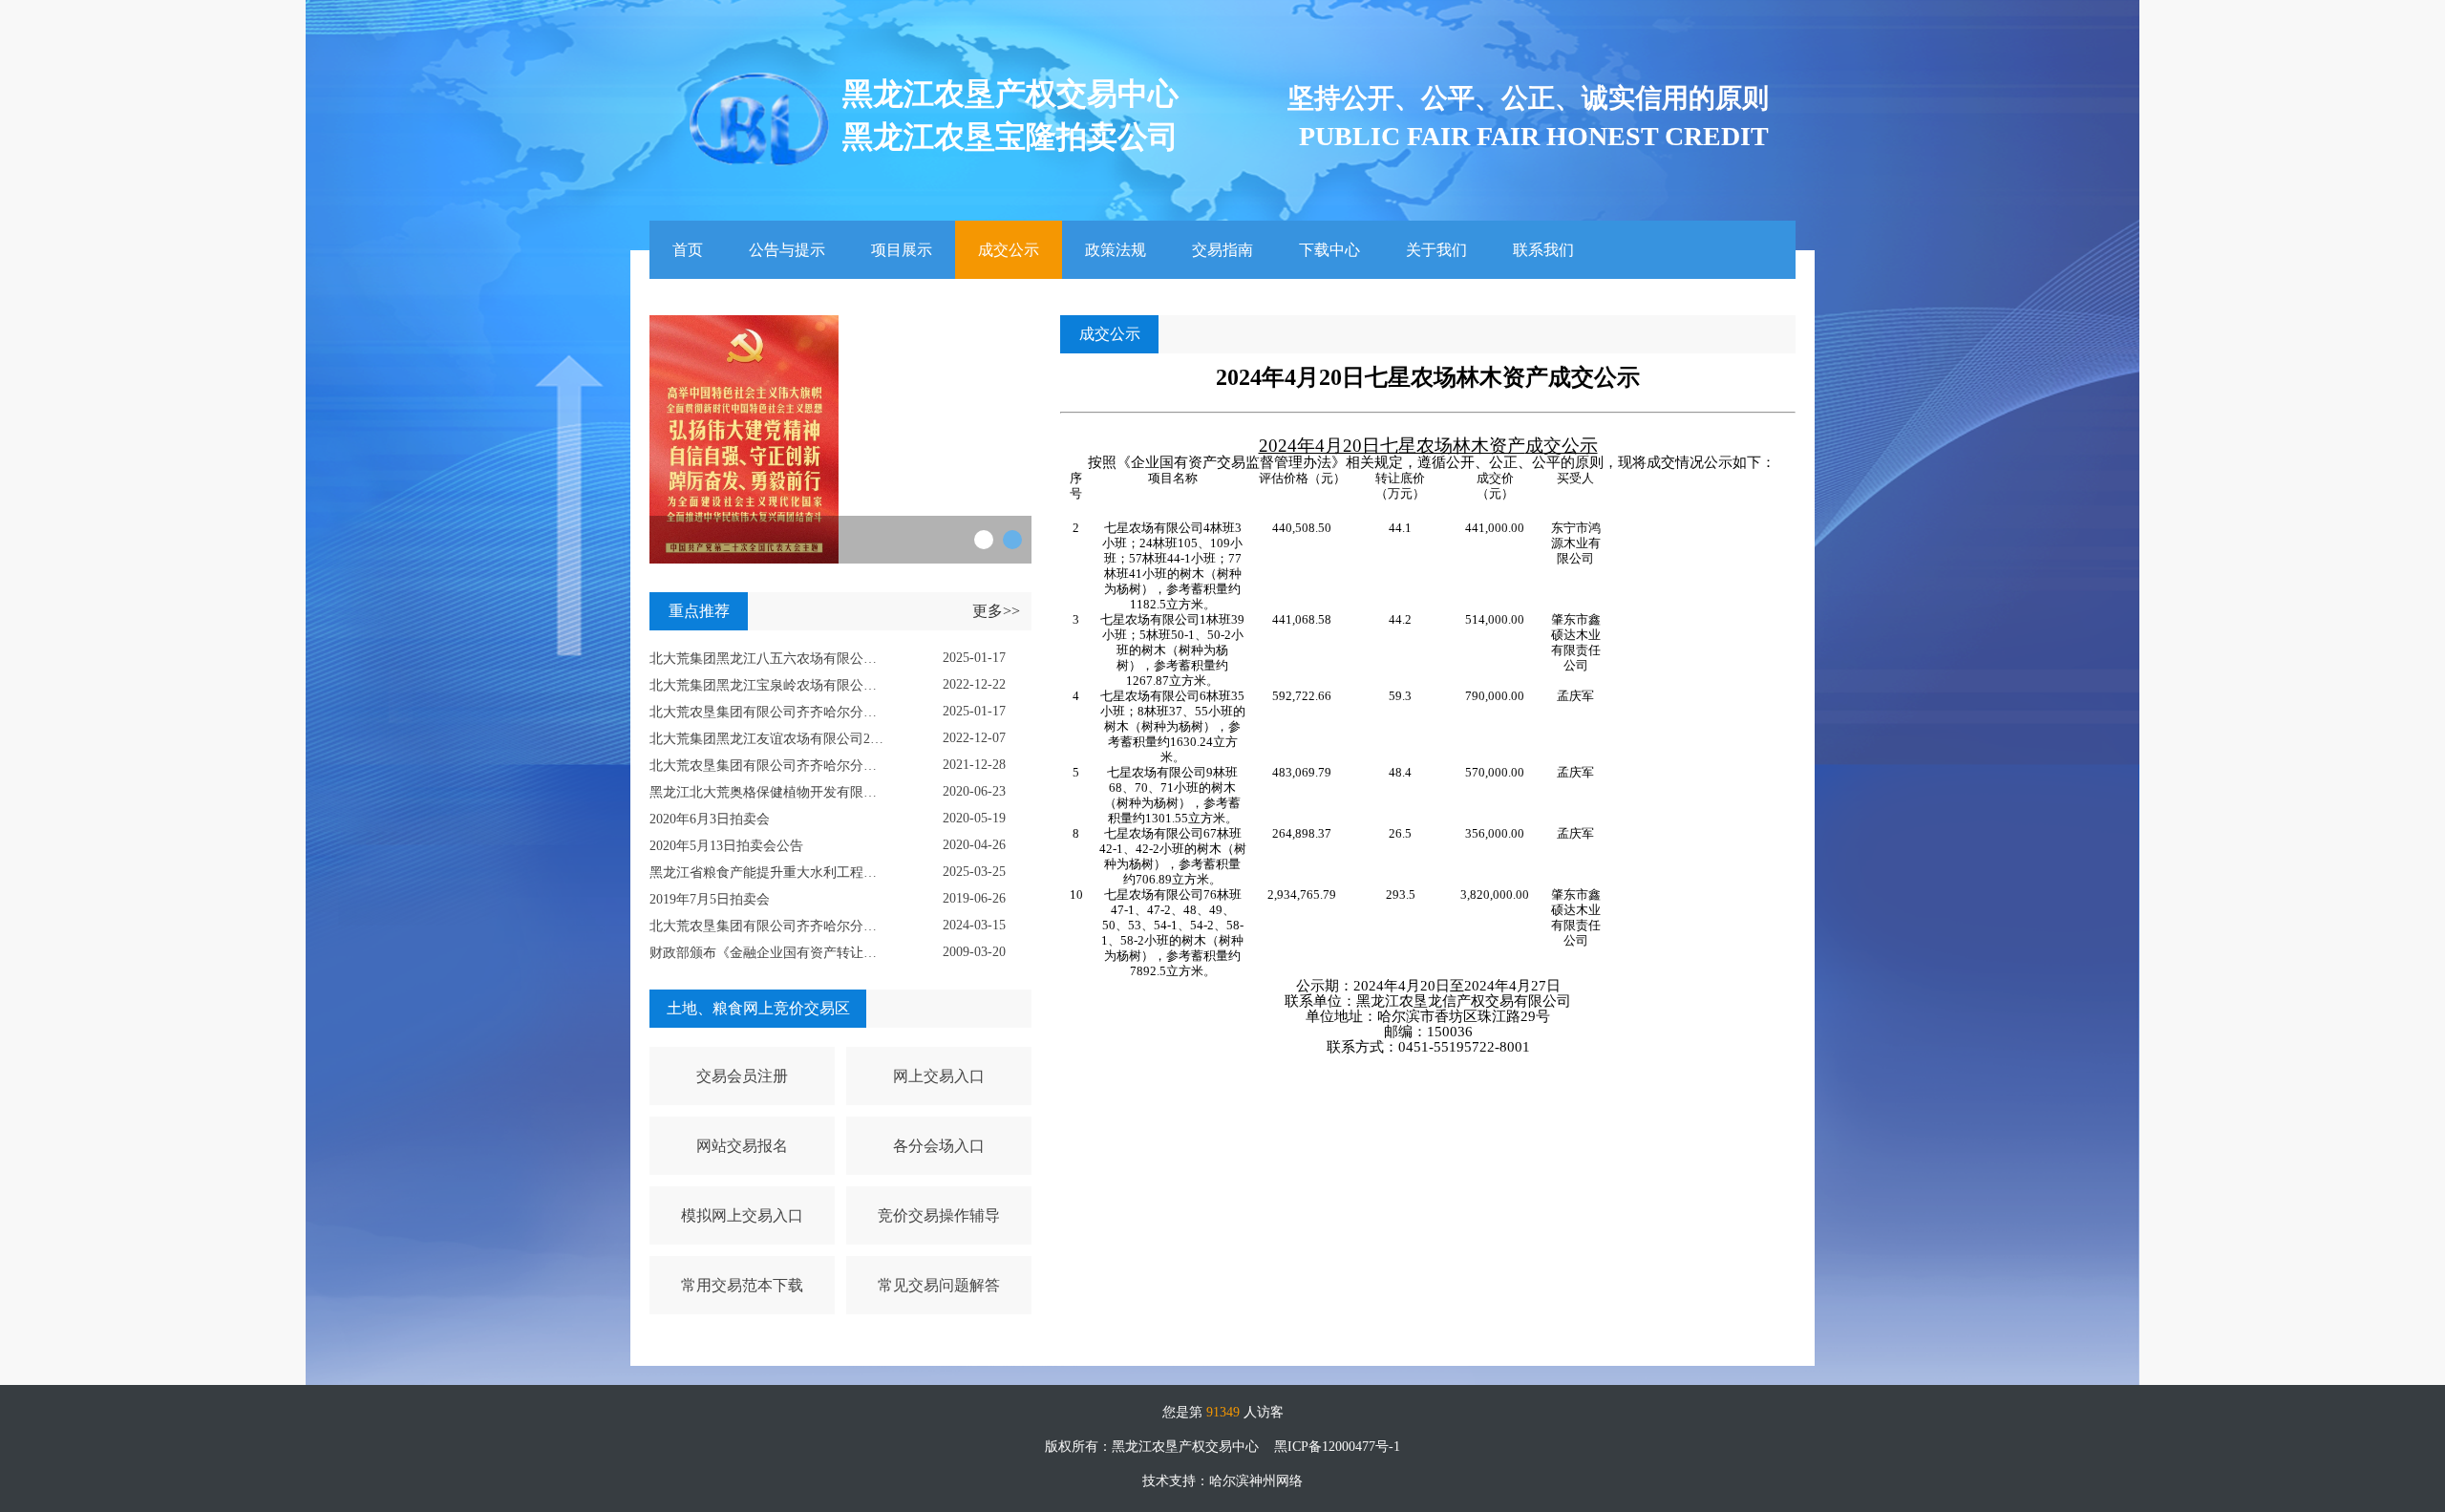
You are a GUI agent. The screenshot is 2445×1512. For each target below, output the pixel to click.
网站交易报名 (742, 1146)
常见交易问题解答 (939, 1285)
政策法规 (1116, 250)
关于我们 (1436, 250)
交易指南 (1222, 250)
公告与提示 (787, 250)
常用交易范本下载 (742, 1285)
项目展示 (902, 250)
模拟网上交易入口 (742, 1215)
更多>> (996, 611)
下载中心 (1329, 250)
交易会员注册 (742, 1076)
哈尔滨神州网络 (1256, 1481)
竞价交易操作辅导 (939, 1215)
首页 (688, 250)
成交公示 (1009, 250)
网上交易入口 (939, 1076)
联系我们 (1543, 250)
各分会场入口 (939, 1146)
